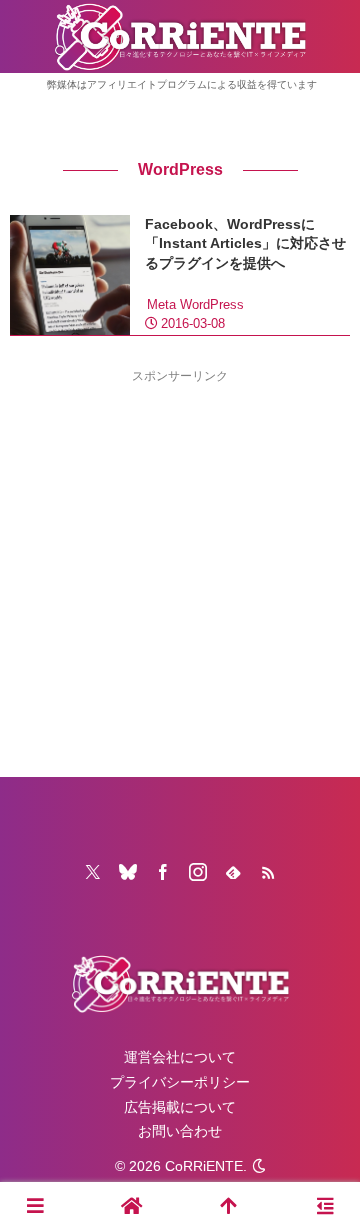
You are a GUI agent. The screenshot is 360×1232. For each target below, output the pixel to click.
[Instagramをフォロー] (198, 872)
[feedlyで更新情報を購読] (233, 872)
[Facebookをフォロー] (163, 872)
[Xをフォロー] (93, 872)
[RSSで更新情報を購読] (268, 872)
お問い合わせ (180, 1131)
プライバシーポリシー (180, 1082)
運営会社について (180, 1057)
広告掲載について (180, 1107)
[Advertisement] (180, 567)
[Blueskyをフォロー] (128, 872)
